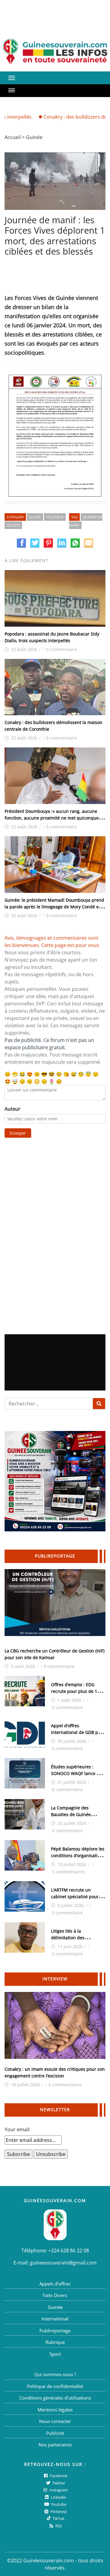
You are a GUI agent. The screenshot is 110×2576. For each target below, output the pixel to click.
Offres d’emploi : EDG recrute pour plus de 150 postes (77, 1691)
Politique (55, 517)
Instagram (58, 2490)
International (55, 2319)
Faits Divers (55, 2295)
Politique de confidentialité (55, 2386)
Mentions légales (55, 2410)
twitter (58, 2483)
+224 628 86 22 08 (69, 2251)
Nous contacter (55, 2421)
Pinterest (58, 2512)
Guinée (34, 137)
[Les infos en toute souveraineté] (55, 52)
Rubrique (55, 2342)
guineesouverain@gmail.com (63, 2263)
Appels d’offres (55, 2284)
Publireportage (55, 2331)
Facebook (58, 2476)
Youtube (58, 2504)
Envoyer (18, 1133)
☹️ (37, 1074)
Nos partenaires (55, 2445)
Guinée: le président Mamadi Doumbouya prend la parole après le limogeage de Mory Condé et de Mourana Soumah (54, 907)
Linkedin (58, 2497)
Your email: (18, 2129)
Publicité (55, 2433)
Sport (55, 2354)
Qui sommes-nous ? (55, 2374)
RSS (58, 2526)
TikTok (58, 2519)
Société (13, 525)
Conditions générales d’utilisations (55, 2398)
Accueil (13, 137)
